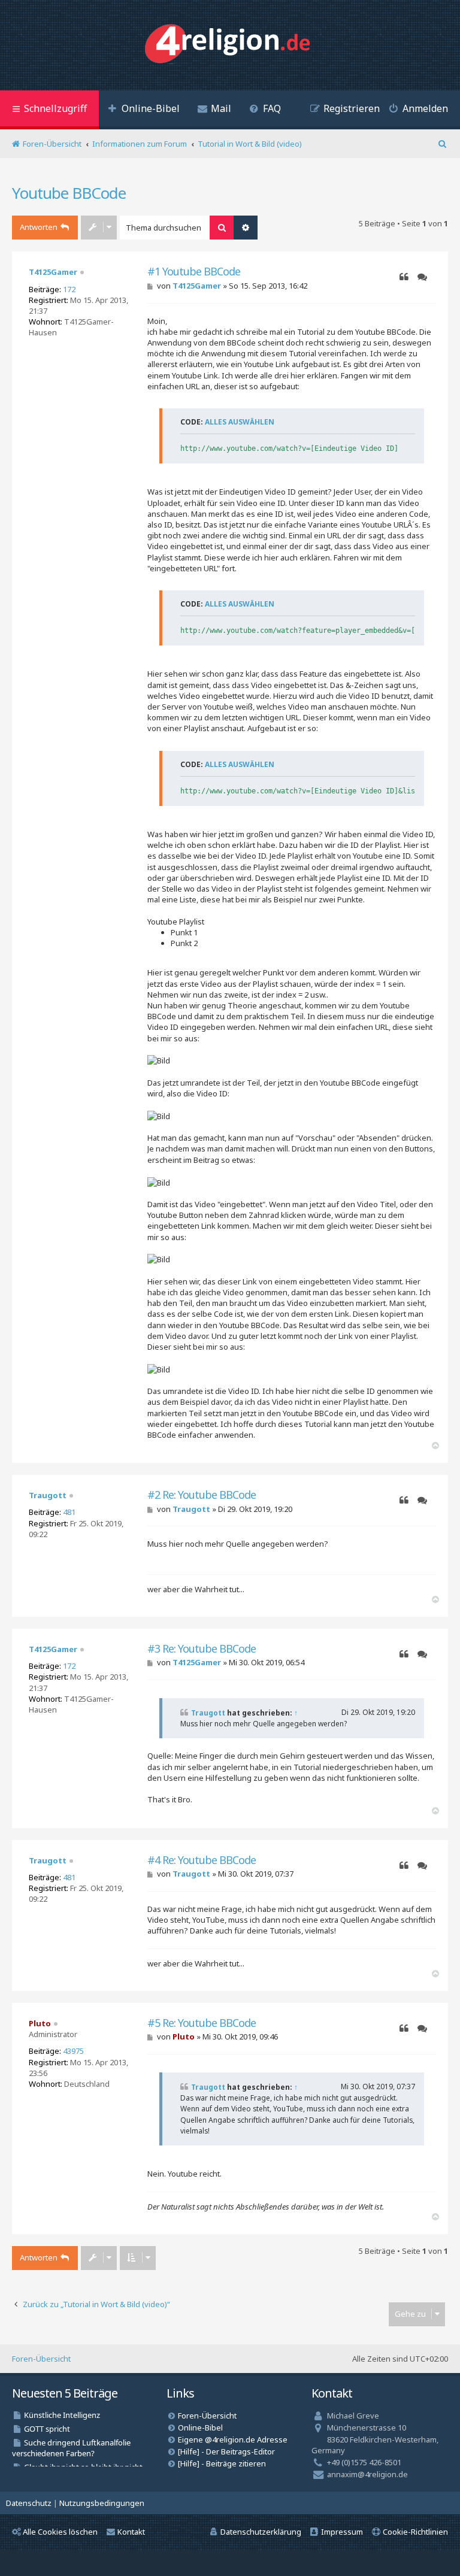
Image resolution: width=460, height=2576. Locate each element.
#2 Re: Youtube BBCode (202, 1495)
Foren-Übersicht (41, 2359)
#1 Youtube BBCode (194, 272)
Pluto (40, 2023)
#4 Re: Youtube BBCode (202, 1860)
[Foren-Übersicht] (230, 45)
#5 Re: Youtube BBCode (202, 2023)
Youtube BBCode (69, 193)
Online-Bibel (200, 2427)
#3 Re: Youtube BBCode (202, 1649)
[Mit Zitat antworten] (404, 277)
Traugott (48, 1495)
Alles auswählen (240, 422)
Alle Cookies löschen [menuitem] (60, 2532)
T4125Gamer (53, 272)
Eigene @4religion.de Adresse (233, 2439)
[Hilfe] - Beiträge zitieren (222, 2463)
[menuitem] (144, 110)
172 (69, 289)
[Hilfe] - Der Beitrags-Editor (226, 2451)
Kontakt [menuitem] (131, 2532)
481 (69, 1512)
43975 (73, 2051)
